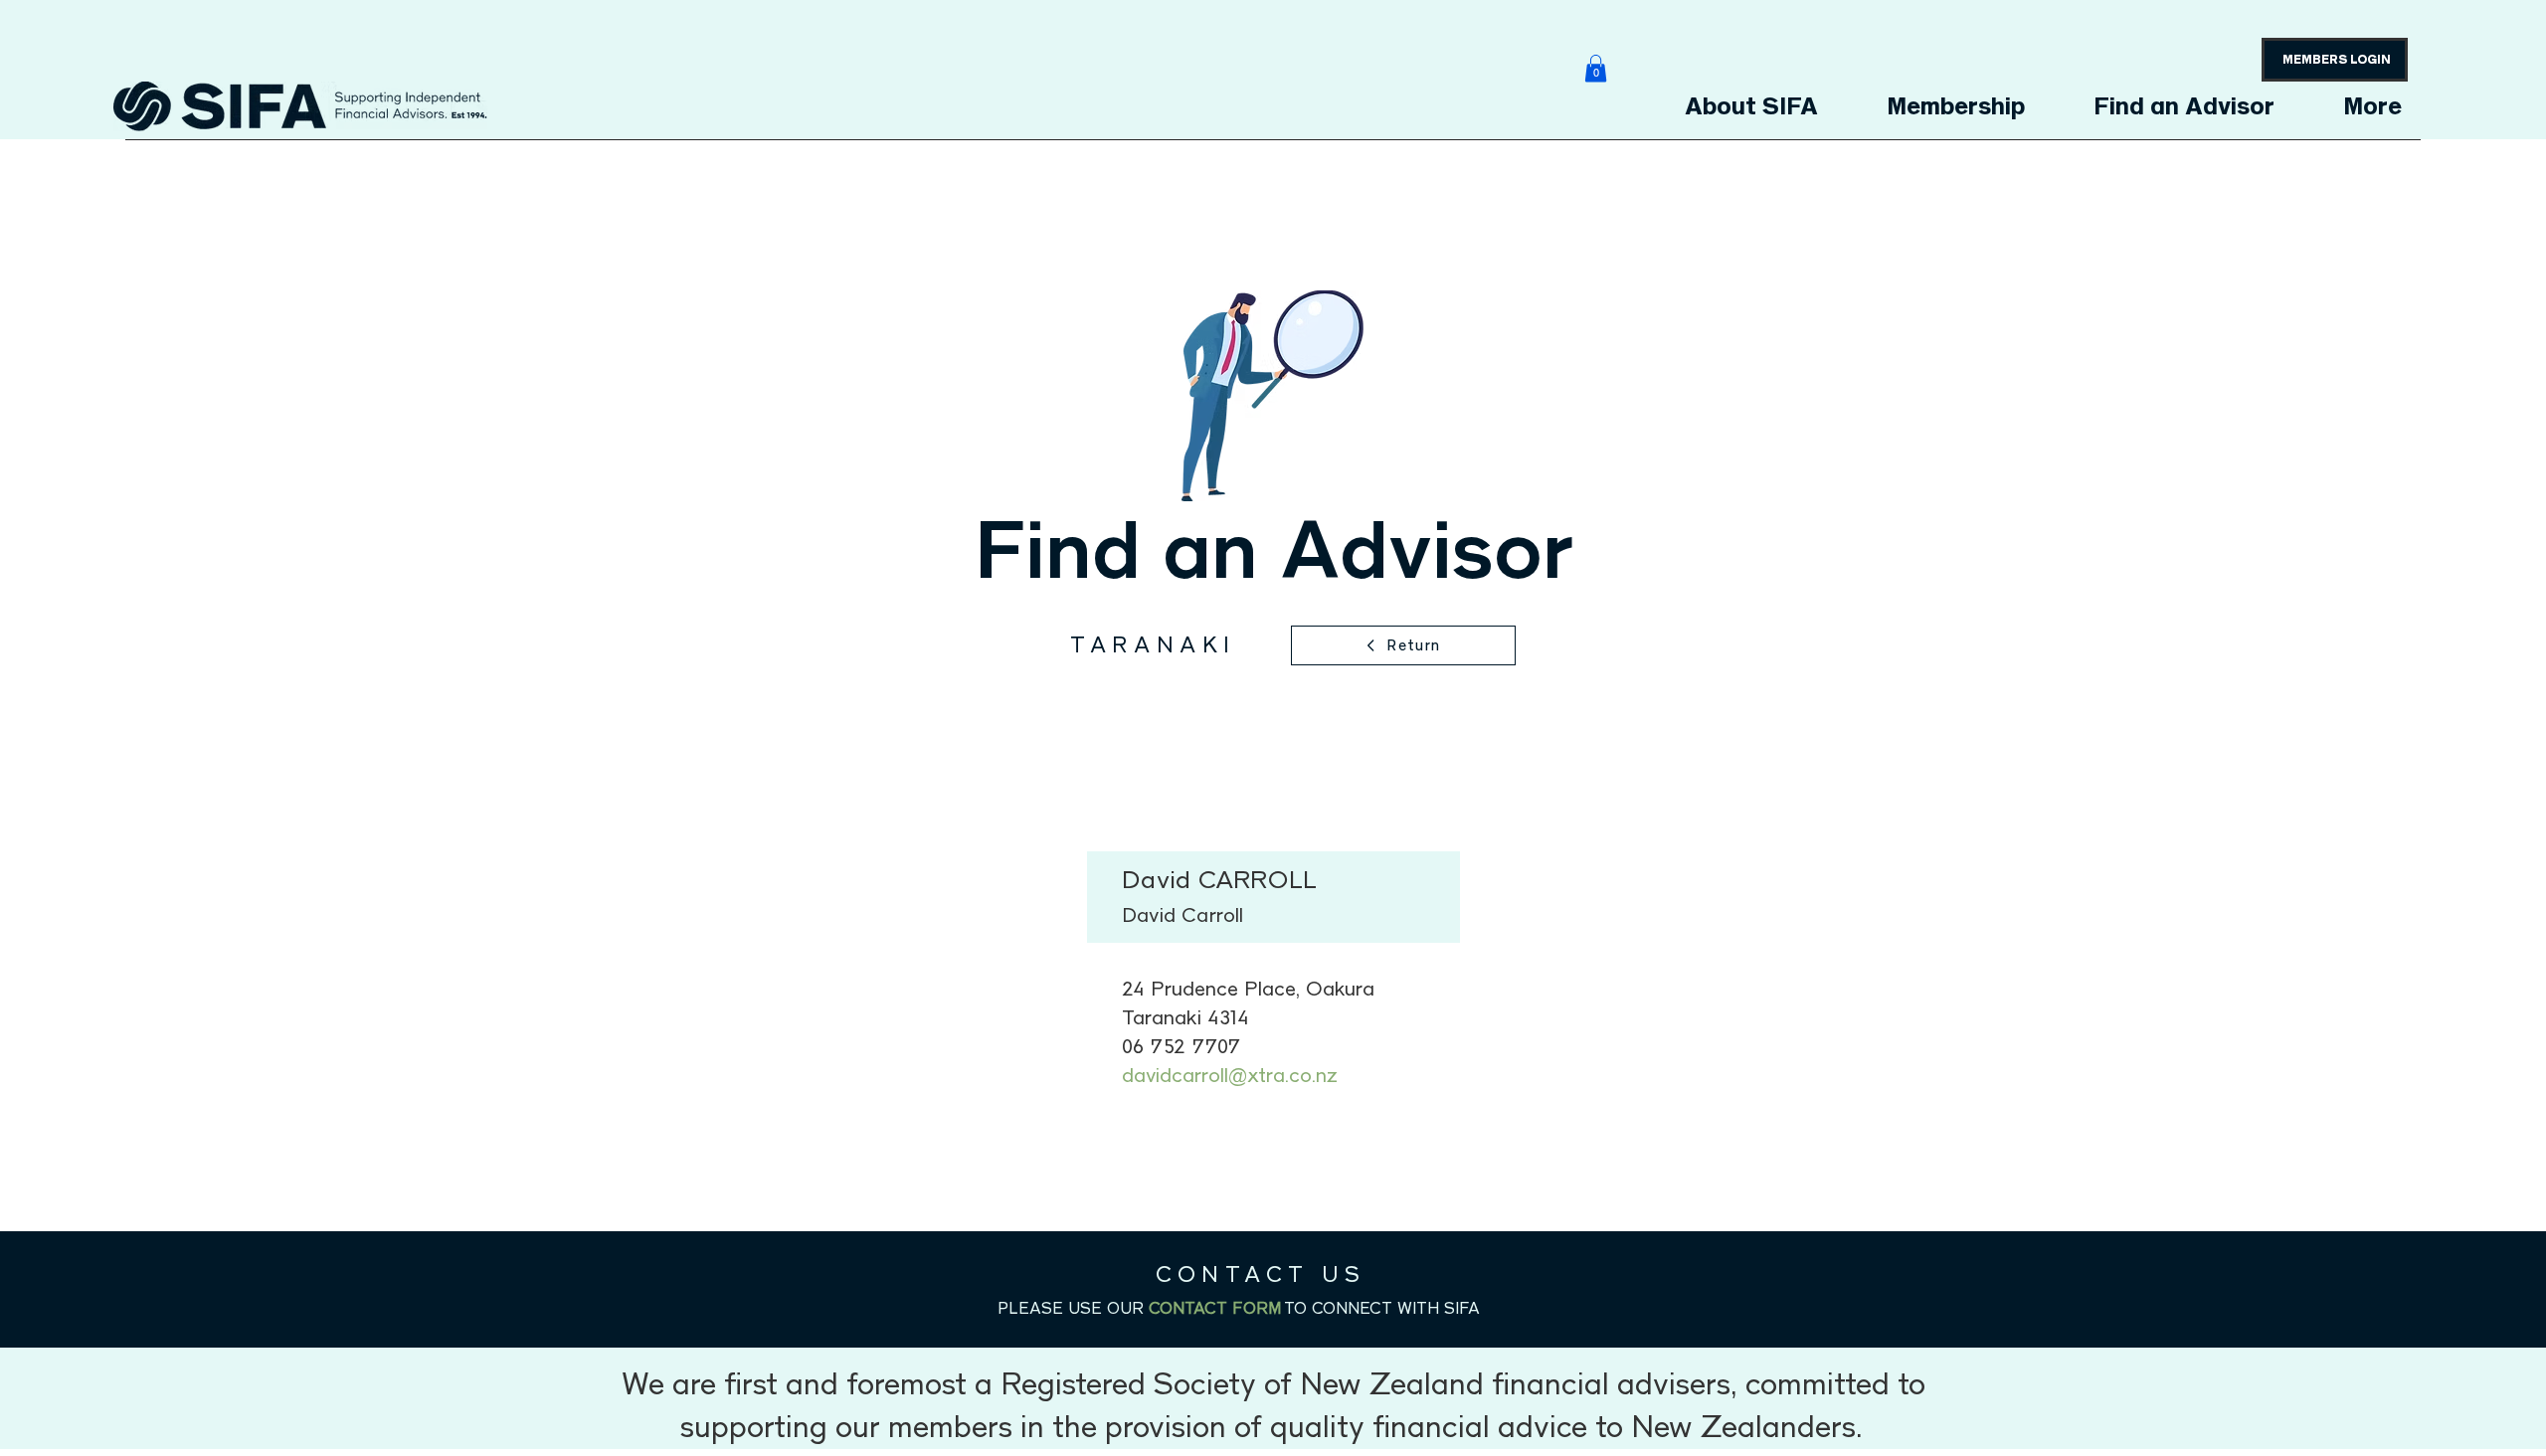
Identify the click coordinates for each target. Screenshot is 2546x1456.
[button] (1596, 68)
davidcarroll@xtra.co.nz (1230, 1076)
